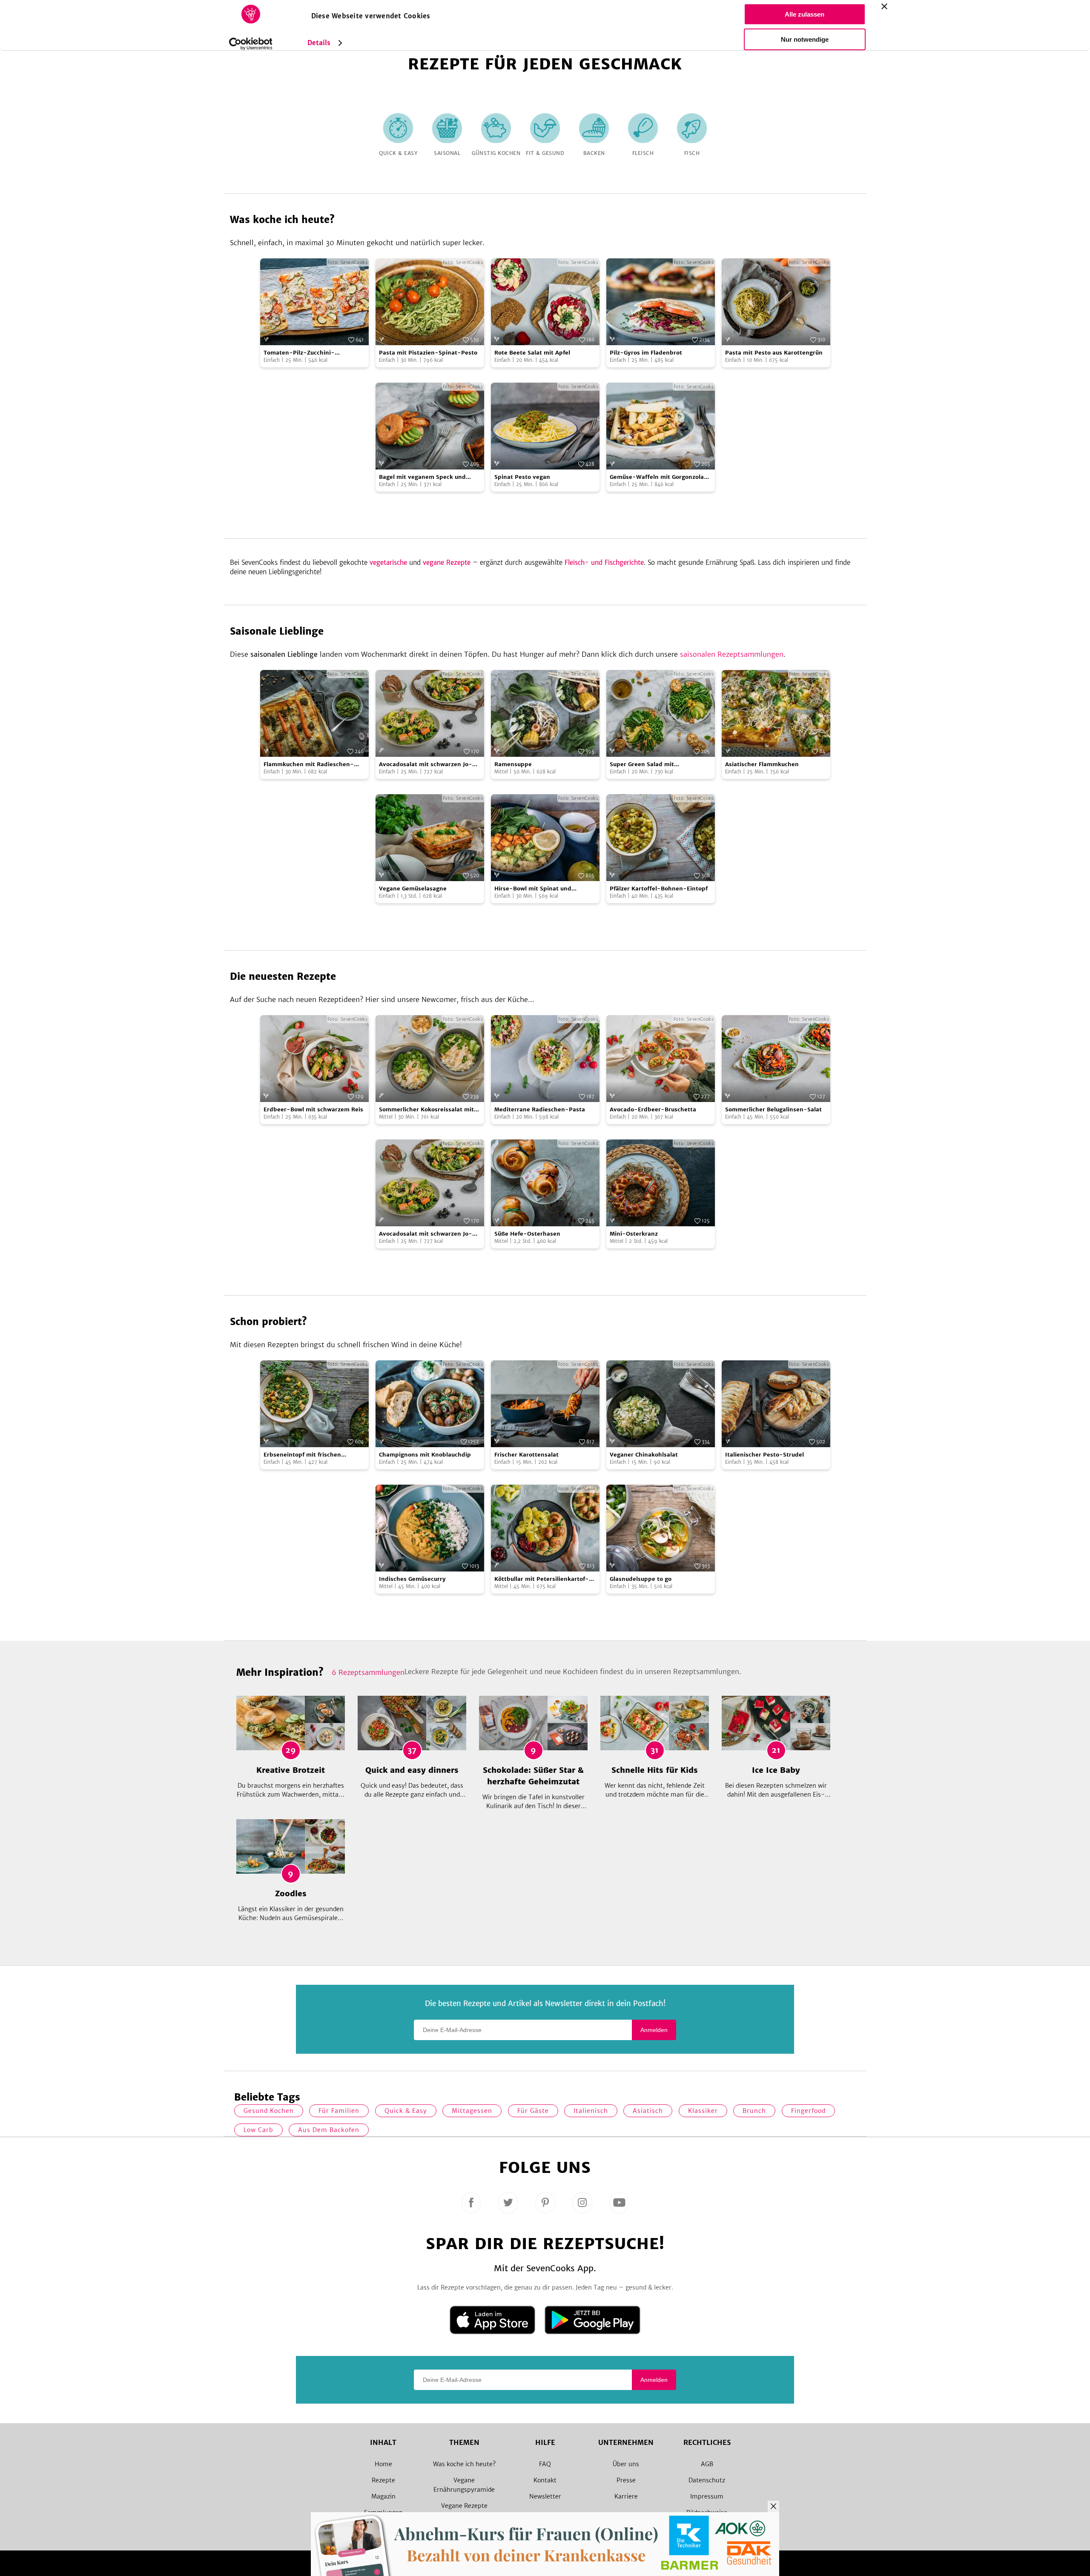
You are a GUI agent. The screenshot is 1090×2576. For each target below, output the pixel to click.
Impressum (707, 2496)
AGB (707, 2464)
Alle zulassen (805, 14)
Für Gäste (533, 2111)
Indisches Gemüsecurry (412, 1579)
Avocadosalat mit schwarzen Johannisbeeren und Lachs (426, 765)
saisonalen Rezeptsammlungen (732, 654)
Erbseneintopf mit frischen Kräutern (302, 1455)
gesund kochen (269, 2111)
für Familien (339, 2111)
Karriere (626, 2496)
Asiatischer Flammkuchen (762, 764)
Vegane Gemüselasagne (413, 889)
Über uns (626, 2464)
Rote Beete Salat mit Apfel (532, 353)
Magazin (383, 2496)
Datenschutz (707, 2480)
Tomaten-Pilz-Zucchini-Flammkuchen (299, 353)
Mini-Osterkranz (634, 1234)
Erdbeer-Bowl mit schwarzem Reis (313, 1109)
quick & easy (406, 2111)
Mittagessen (472, 2111)
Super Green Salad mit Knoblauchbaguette (642, 765)
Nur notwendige (805, 39)
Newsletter (545, 2496)
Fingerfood (808, 2111)
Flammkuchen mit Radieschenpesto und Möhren (309, 765)
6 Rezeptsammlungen (368, 1672)
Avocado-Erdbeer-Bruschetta (653, 1109)
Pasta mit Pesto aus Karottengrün (774, 353)
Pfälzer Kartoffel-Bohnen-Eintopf (659, 889)
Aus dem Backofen (329, 2130)
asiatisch (648, 2111)
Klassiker (703, 2111)
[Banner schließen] (884, 6)
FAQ (545, 2464)
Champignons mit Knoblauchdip (425, 1455)
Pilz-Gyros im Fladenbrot (646, 353)
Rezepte (383, 2480)
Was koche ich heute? (464, 2464)
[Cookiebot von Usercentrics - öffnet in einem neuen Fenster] (251, 44)
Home (383, 2464)
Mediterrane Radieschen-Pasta (540, 1109)
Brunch (754, 2111)
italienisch (591, 2111)
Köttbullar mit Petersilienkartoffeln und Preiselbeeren (542, 1579)
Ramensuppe (513, 764)
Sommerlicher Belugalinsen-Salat (773, 1109)
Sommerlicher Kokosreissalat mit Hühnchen (426, 1110)
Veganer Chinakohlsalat (644, 1455)
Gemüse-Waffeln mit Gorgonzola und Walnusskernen (657, 477)
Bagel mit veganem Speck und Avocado (422, 477)
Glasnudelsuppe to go (641, 1579)
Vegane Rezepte (464, 2506)
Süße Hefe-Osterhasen (527, 1234)
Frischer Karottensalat (526, 1455)
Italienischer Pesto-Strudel (764, 1455)
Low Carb (258, 2130)
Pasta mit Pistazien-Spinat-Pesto (428, 353)
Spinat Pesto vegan (522, 477)
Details (319, 43)
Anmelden (654, 2030)
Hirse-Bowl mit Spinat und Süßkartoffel (533, 889)
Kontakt (545, 2480)
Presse (626, 2480)
